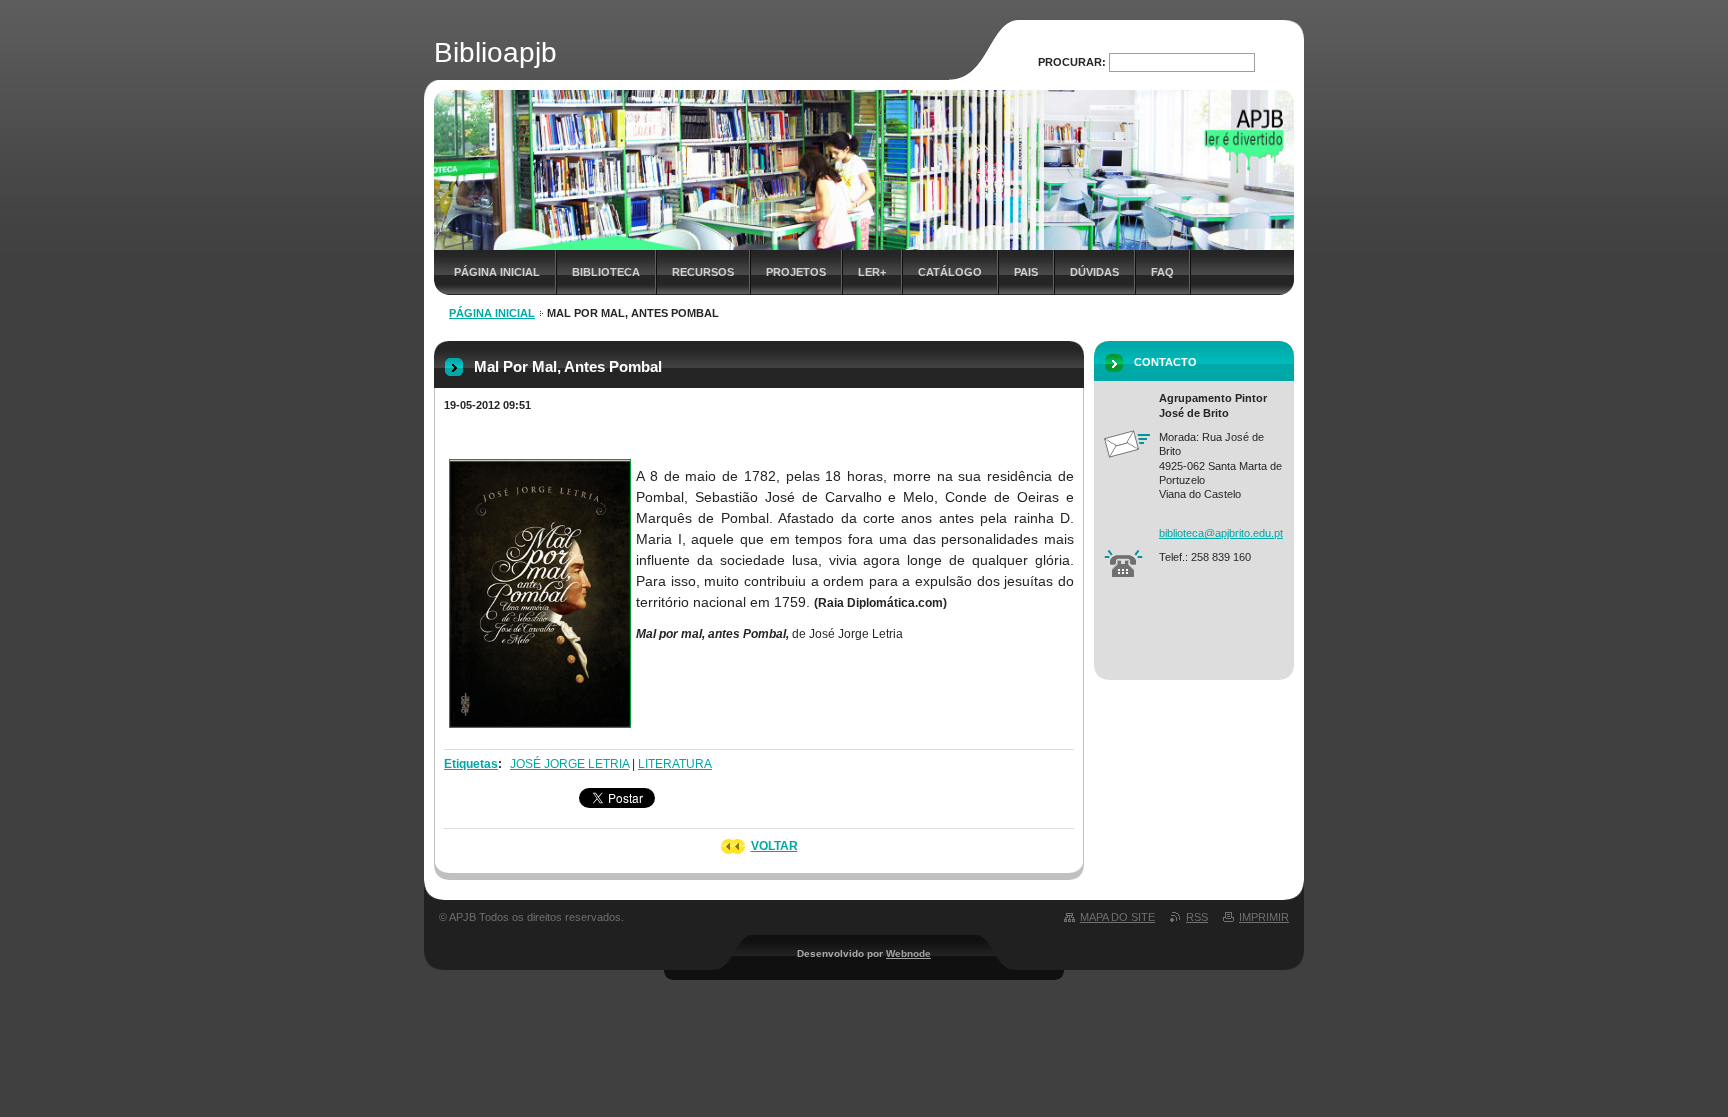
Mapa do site (1117, 917)
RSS (1197, 917)
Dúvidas (1094, 272)
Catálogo (950, 272)
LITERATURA (675, 764)
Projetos (796, 272)
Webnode (908, 953)
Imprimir (1264, 917)
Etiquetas (471, 764)
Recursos (703, 272)
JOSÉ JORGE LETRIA (569, 764)
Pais (1026, 272)
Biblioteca (606, 272)
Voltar (774, 846)
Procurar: (1072, 62)
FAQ (1162, 272)
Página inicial (497, 272)
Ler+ (872, 272)
